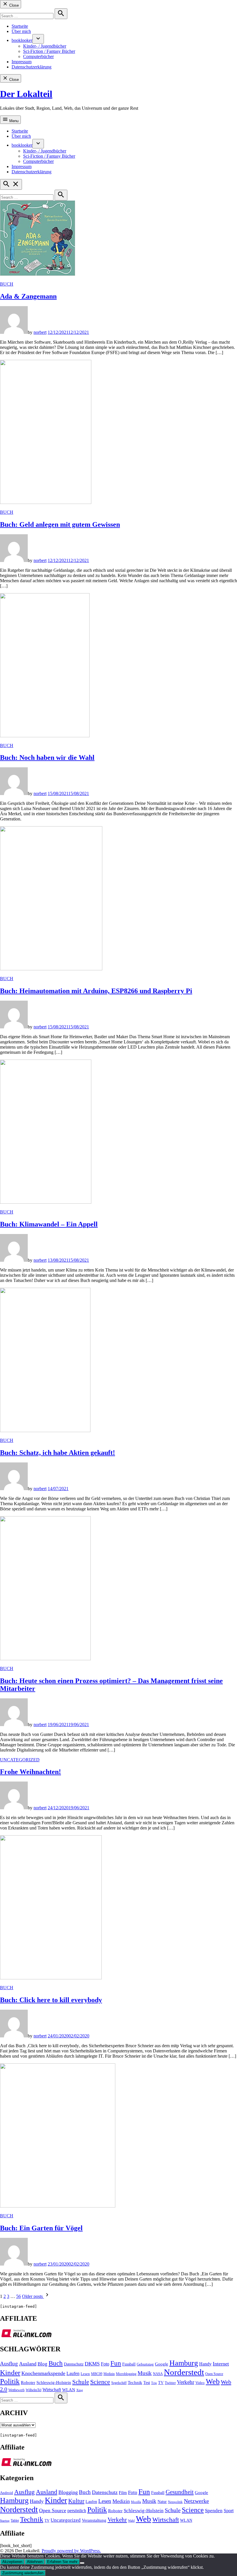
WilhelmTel (34, 2390)
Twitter (170, 2383)
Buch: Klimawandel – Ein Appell (49, 1224)
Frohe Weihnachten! (30, 1772)
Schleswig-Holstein (54, 2383)
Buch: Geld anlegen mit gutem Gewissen (60, 524)
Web (213, 2381)
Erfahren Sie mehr (62, 2562)
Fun (116, 2363)
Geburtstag (145, 2364)
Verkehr (186, 2382)
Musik (145, 2373)
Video (200, 2383)
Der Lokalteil (26, 94)
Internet (221, 2364)
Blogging (68, 2492)
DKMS (92, 2364)
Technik (135, 2383)
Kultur (76, 2501)
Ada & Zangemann (28, 296)
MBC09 (97, 2374)
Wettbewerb (16, 2390)
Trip (154, 2383)
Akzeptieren (12, 2562)
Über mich (21, 31)
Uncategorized (20, 1760)
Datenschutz (74, 2364)
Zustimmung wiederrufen (23, 2573)
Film (123, 2493)
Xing (80, 2390)
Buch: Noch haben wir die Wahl (47, 757)
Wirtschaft (52, 2390)
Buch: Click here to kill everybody (51, 2000)
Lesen (85, 2374)
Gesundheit (180, 2492)
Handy (205, 2364)
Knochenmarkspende (43, 2373)
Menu (13, 121)
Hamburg (184, 2363)
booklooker (22, 40)
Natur (162, 2502)
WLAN (69, 2390)
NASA (158, 2374)
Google (162, 2364)
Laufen (73, 2374)
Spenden (214, 2511)
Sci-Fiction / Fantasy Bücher (49, 51)
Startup (5, 2521)
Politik (10, 2382)
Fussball (129, 2364)
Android (7, 2493)
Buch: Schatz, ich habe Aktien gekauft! (58, 1453)
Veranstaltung (94, 2520)
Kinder (10, 2373)
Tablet (15, 2521)
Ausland (28, 2364)
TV (161, 2383)
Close (13, 5)
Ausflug (9, 2364)
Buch (7, 284)
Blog (42, 2364)
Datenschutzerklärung (32, 67)
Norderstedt (184, 2372)
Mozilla (136, 2502)
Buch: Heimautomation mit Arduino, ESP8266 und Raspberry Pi (96, 991)
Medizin (109, 2374)
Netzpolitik (175, 2502)
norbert (40, 332)
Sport (229, 2511)
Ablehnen (35, 2562)
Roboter (28, 2383)
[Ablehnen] (82, 2563)
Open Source (214, 2374)
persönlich (77, 2511)
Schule (81, 2382)
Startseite (20, 26)
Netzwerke (196, 2501)
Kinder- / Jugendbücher (45, 46)
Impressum (22, 62)
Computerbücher (38, 56)
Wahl (131, 2521)
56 (18, 2296)
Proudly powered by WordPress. (71, 2551)
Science (100, 2382)
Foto (105, 2364)
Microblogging (126, 2374)
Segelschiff (119, 2383)
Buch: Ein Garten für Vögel (41, 2228)
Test (147, 2383)
